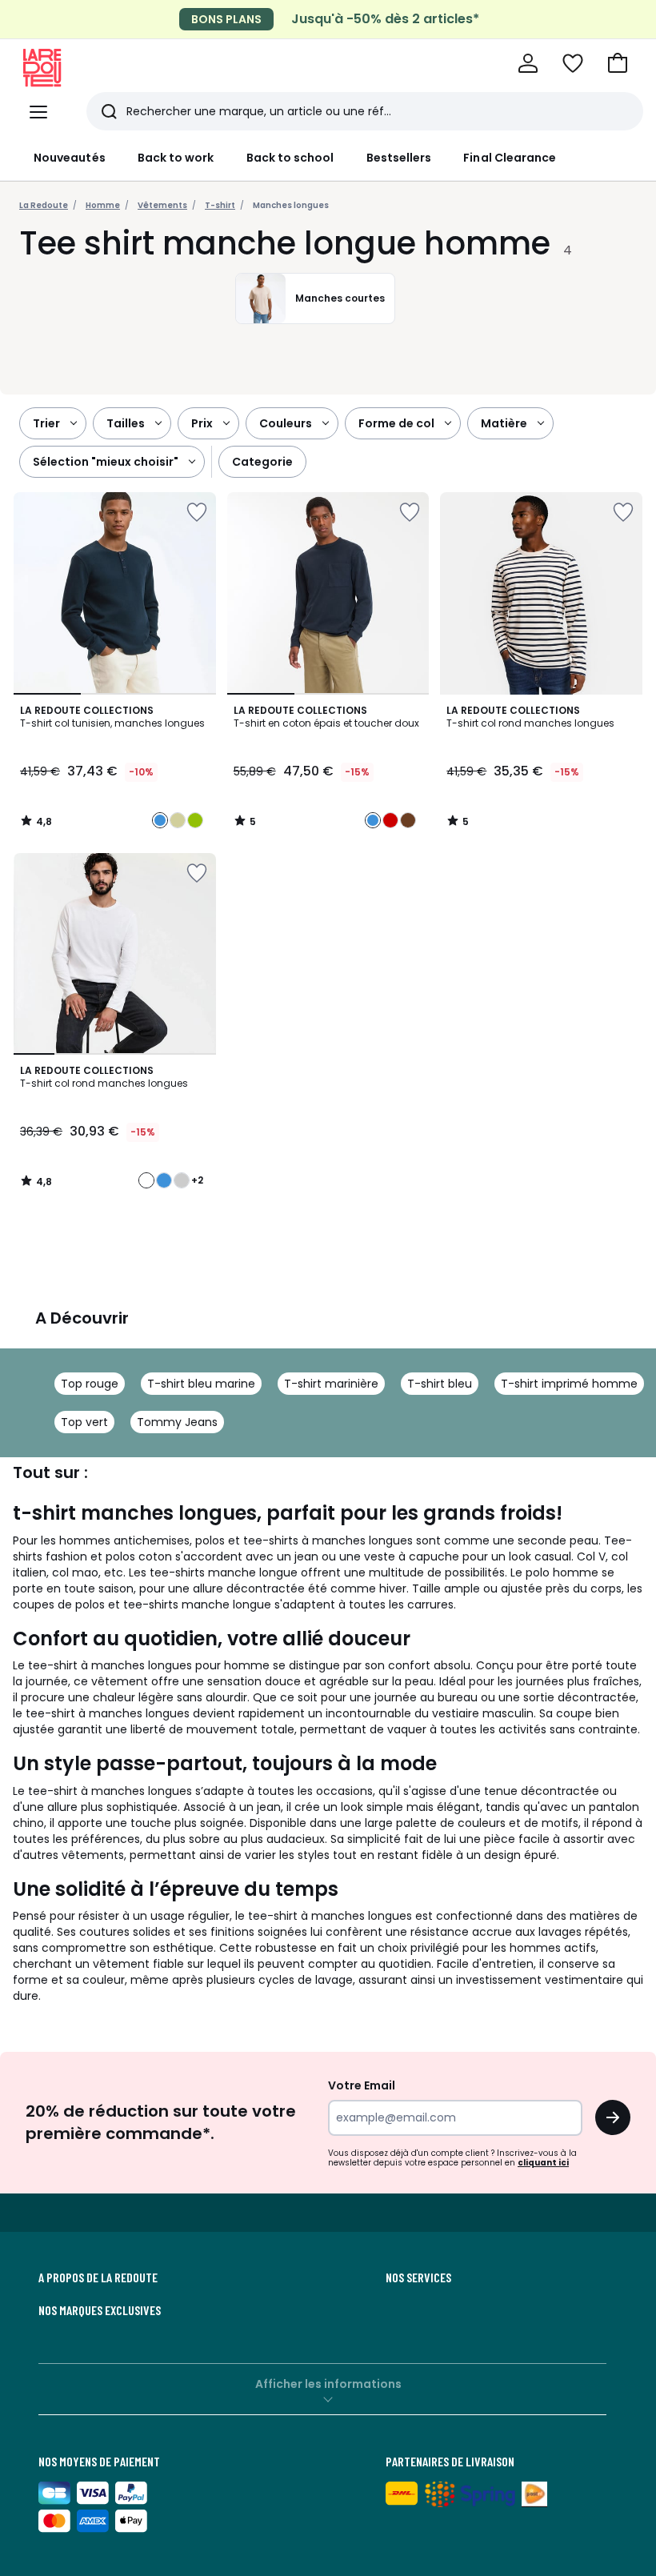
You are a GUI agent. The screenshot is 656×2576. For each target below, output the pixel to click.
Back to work (176, 158)
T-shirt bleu (440, 1384)
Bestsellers (399, 158)
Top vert (84, 1422)
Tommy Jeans (177, 1422)
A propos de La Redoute (98, 2278)
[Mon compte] (528, 63)
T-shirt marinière (331, 1384)
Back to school (290, 158)
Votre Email (362, 2085)
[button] (618, 63)
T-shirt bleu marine (201, 1384)
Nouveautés (70, 158)
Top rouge (90, 1384)
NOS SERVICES (418, 2278)
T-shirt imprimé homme (569, 1384)
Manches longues (291, 205)
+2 (197, 1180)
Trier (46, 423)
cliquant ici (543, 2163)
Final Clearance (510, 158)
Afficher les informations (328, 2384)
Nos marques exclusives (100, 2310)
